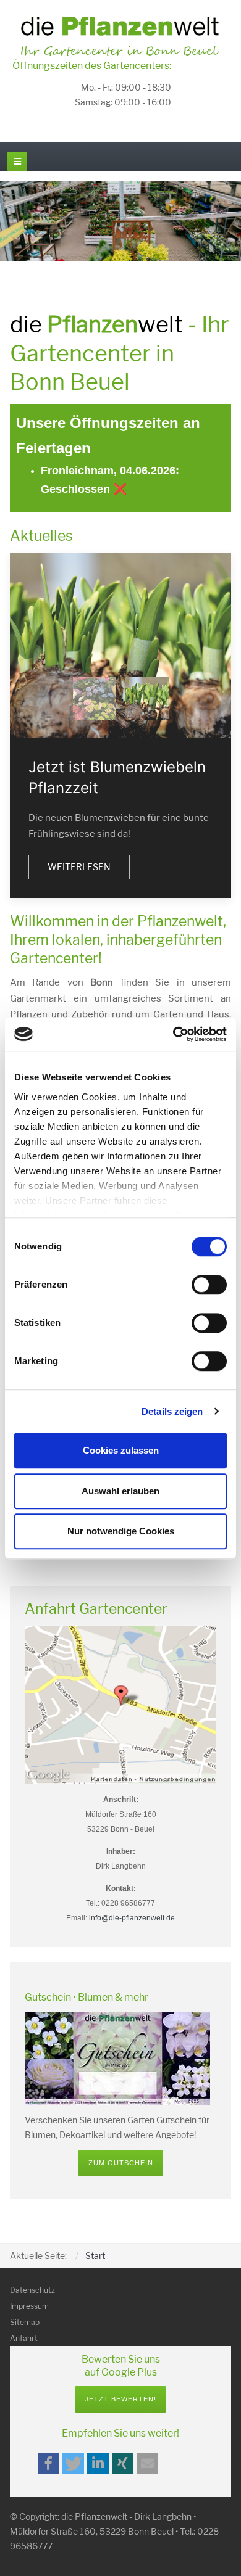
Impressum (29, 2306)
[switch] (209, 1285)
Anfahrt (24, 2338)
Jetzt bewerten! (120, 2399)
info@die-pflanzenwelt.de (132, 1918)
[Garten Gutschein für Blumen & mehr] (117, 2058)
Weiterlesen (79, 867)
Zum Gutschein (121, 2163)
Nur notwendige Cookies (121, 1531)
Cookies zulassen (121, 1450)
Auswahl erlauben (120, 1491)
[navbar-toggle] (17, 162)
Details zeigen (172, 1411)
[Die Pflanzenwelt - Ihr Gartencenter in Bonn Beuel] (120, 36)
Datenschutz (32, 2290)
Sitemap (25, 2322)
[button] (49, 2463)
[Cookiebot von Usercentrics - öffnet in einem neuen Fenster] (173, 1034)
